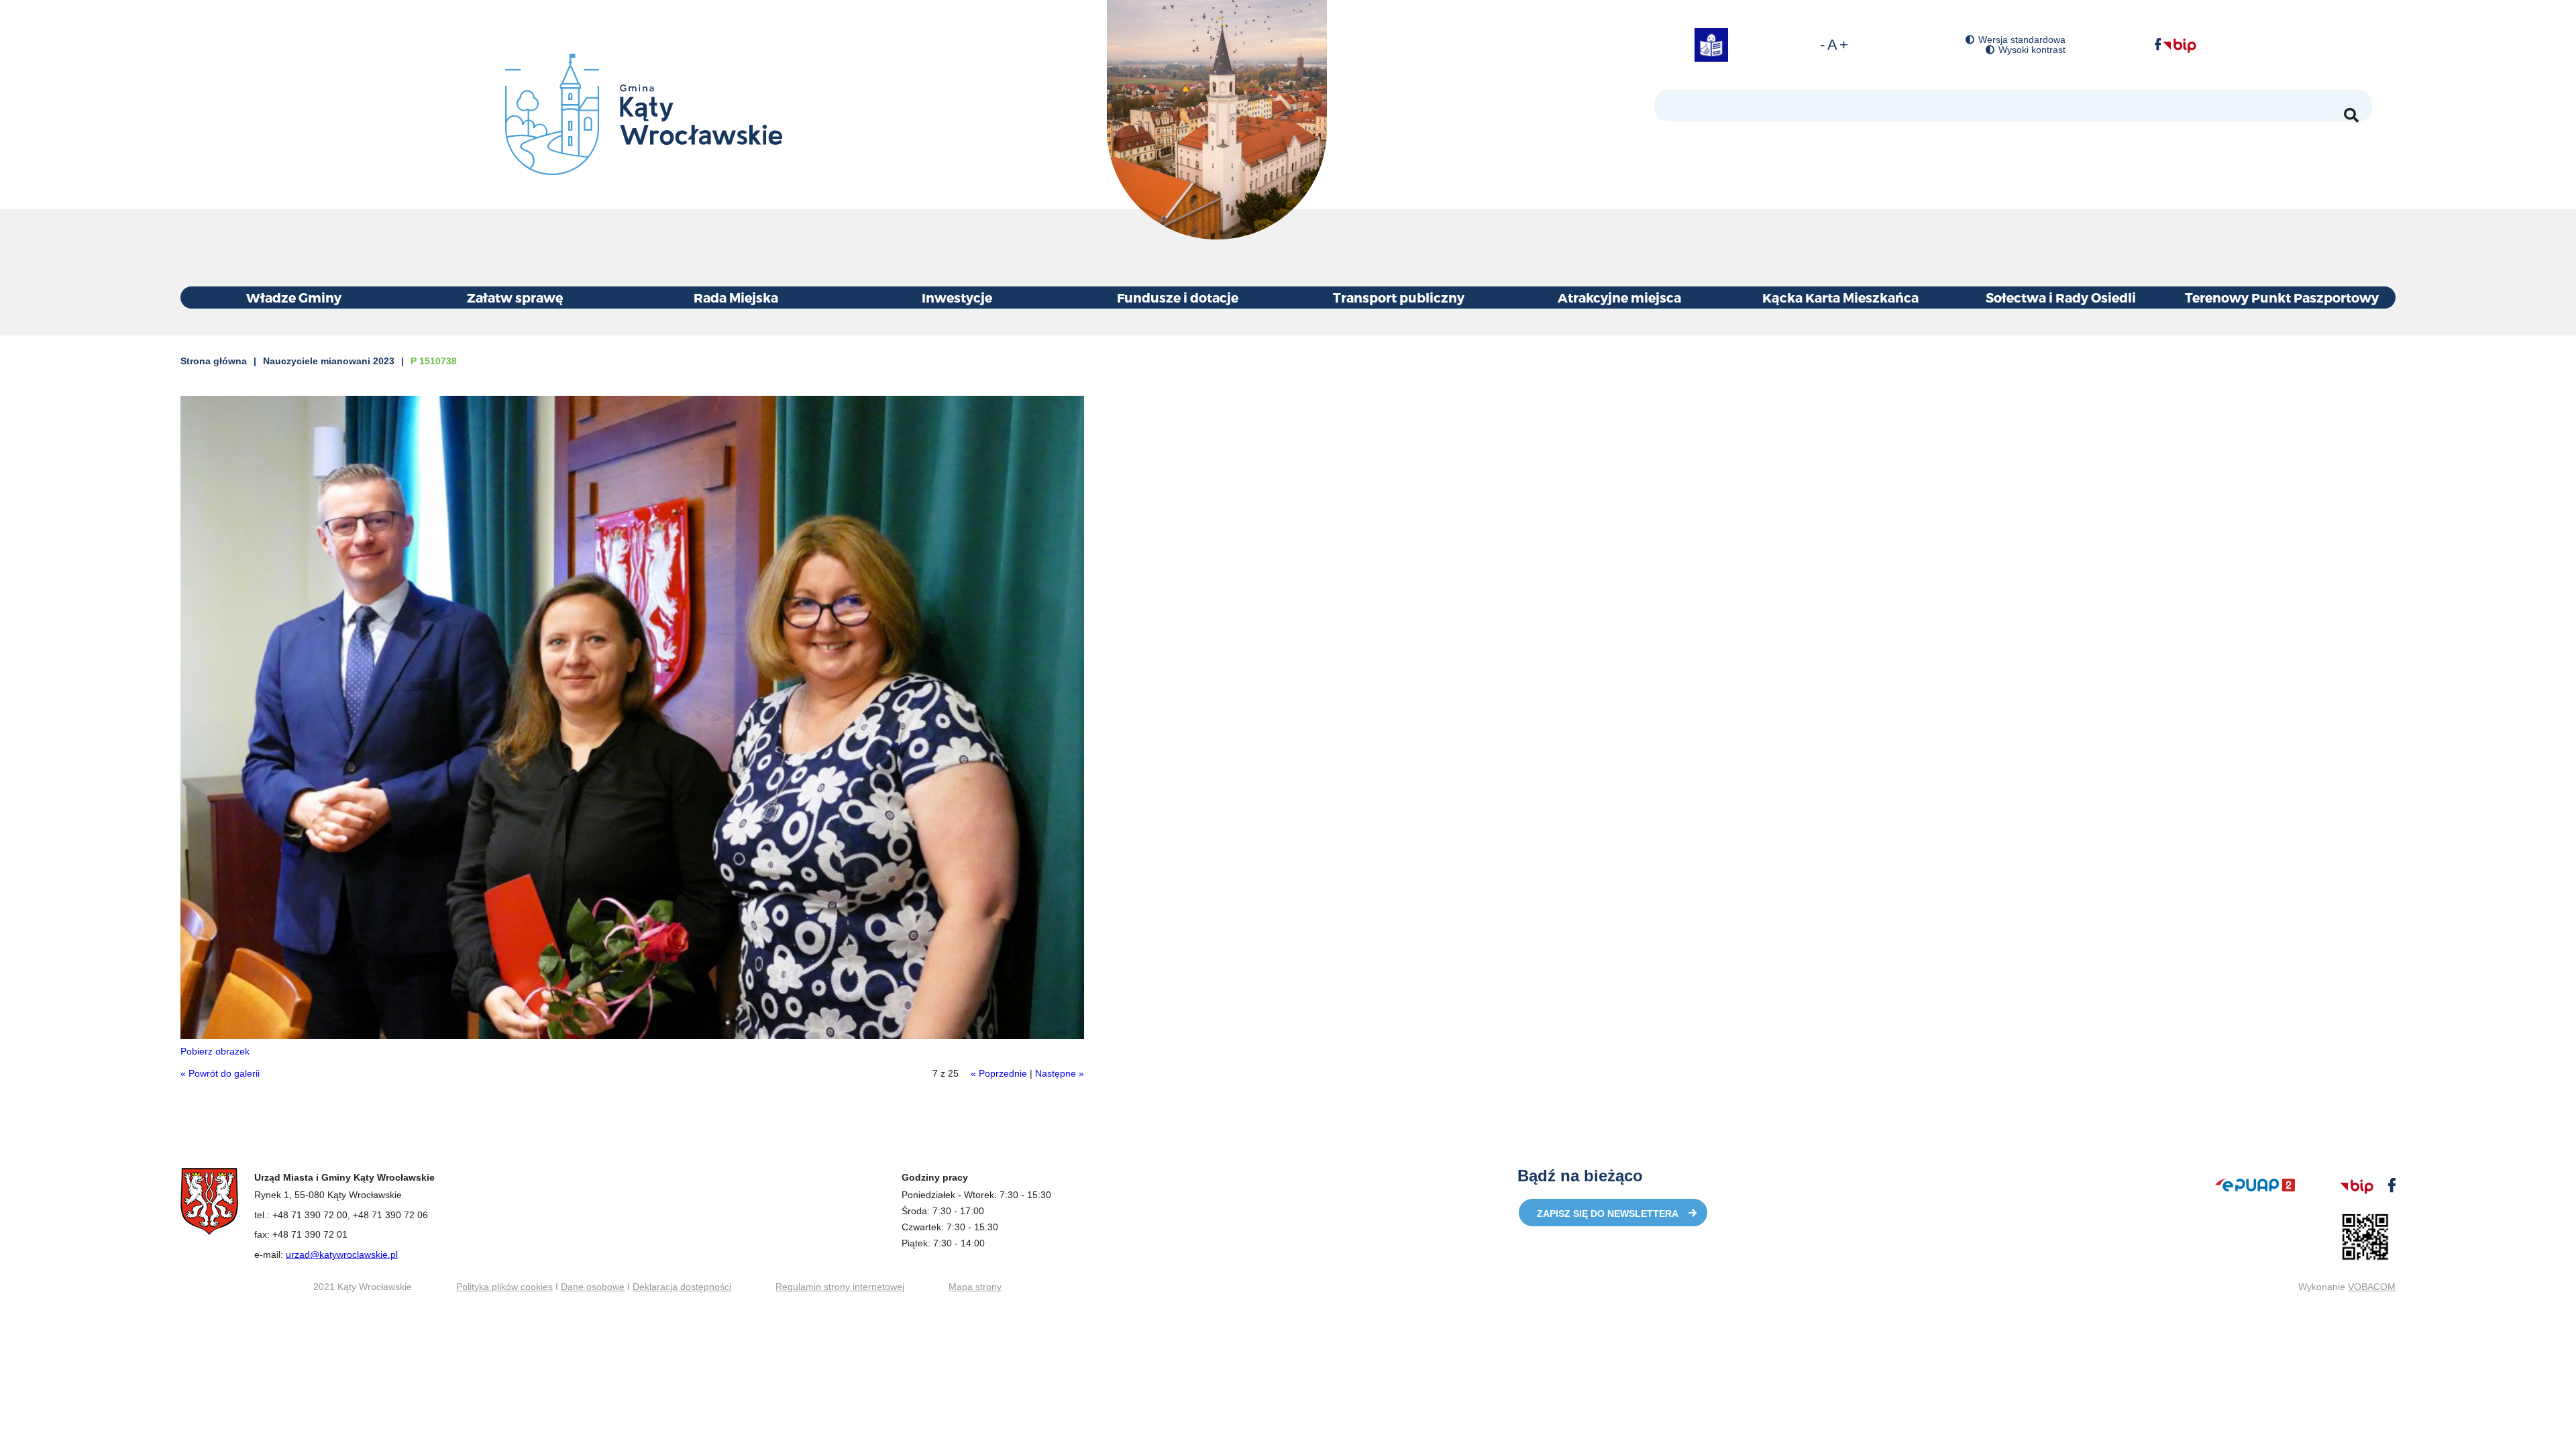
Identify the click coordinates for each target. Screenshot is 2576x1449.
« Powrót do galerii (220, 1073)
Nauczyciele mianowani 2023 (329, 361)
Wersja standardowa (2022, 40)
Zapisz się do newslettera (1608, 1214)
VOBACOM (2372, 1287)
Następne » (1060, 1073)
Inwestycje (957, 298)
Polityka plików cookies (504, 1287)
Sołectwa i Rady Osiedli (2061, 298)
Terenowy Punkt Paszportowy (2282, 298)
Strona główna (214, 361)
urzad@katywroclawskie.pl (342, 1254)
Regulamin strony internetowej (840, 1287)
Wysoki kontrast (2032, 50)
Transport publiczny (1399, 298)
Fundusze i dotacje (1178, 298)
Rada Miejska (736, 298)
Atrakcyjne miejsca (1619, 298)
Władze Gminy (294, 298)
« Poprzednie (999, 1073)
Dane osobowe (593, 1287)
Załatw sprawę (515, 298)
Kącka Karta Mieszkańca (1840, 298)
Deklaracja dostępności (682, 1287)
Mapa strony (975, 1287)
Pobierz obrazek (215, 1051)
